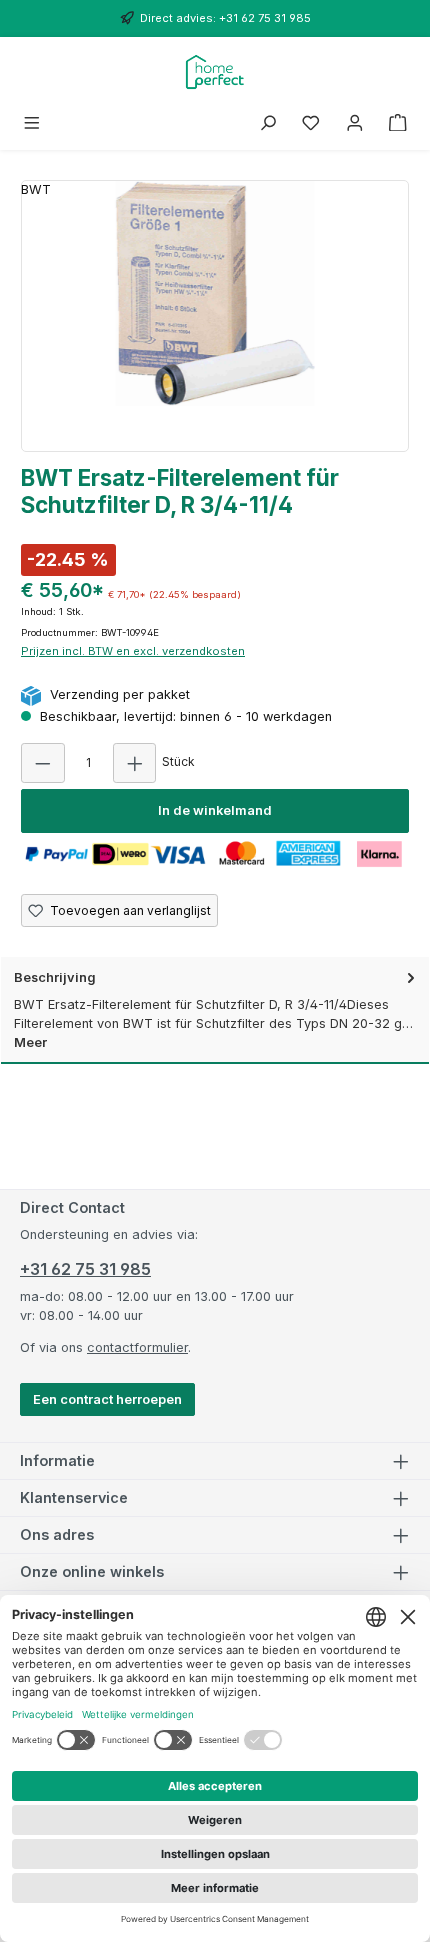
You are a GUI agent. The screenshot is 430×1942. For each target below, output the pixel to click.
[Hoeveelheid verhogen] (135, 763)
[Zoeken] (268, 123)
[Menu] (32, 123)
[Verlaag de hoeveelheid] (43, 763)
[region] (215, 316)
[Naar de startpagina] (215, 72)
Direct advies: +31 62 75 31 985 (225, 18)
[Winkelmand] (398, 123)
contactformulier (137, 1347)
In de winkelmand (215, 810)
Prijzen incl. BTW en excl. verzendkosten (133, 651)
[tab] (215, 1010)
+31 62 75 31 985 (85, 1269)
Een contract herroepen (107, 1399)
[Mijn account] (355, 123)
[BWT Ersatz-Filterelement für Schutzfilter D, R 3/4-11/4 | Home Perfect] (215, 293)
